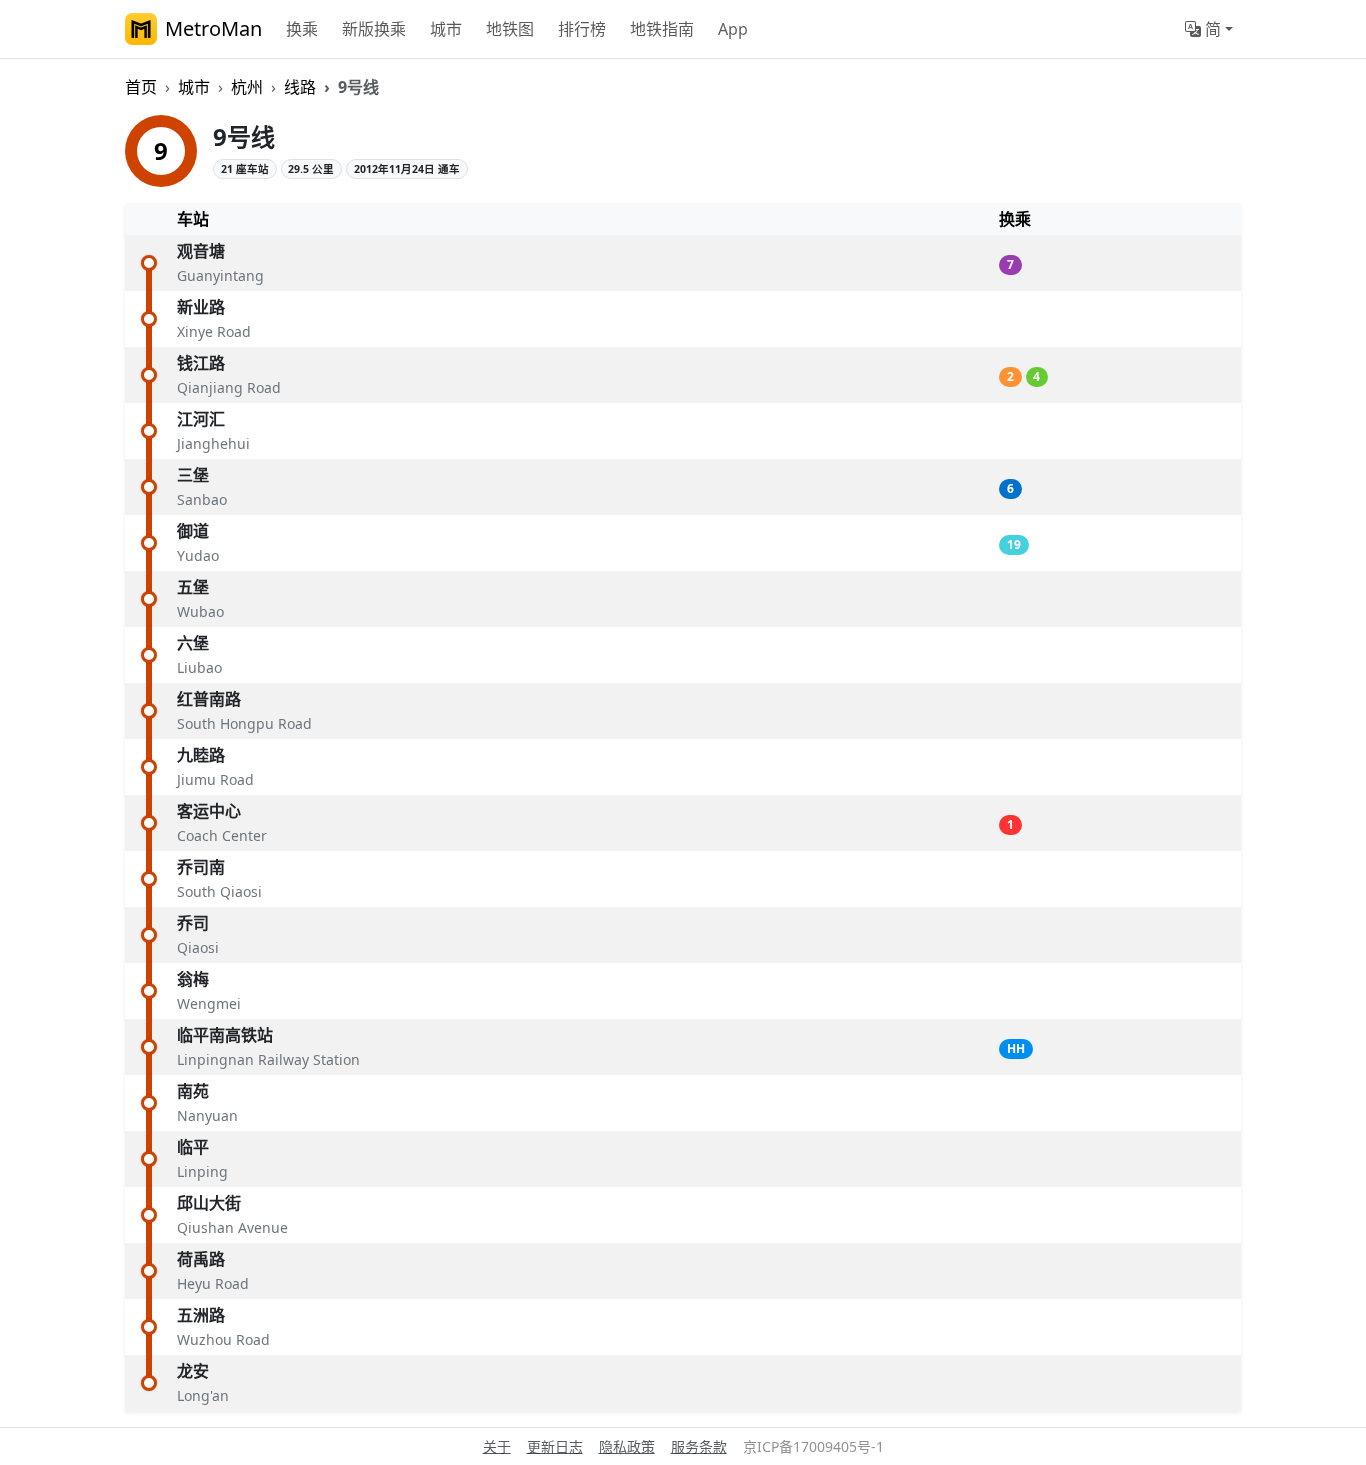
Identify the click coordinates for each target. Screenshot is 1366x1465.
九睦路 (201, 755)
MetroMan (213, 28)
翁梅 (193, 979)
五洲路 (201, 1315)
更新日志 (555, 1446)
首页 (141, 87)
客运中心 (209, 811)
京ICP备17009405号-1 (813, 1446)
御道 (193, 531)
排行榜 (582, 29)
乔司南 (201, 867)
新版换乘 (374, 29)
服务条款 (699, 1446)
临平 (193, 1147)
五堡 (193, 587)
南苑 (193, 1091)
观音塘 (201, 251)
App (733, 29)
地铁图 (510, 29)
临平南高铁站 (225, 1035)
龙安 (193, 1371)
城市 (446, 29)
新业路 (201, 307)
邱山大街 (209, 1203)
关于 (497, 1446)
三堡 (193, 475)
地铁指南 (662, 29)
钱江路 (201, 363)
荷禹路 (201, 1259)
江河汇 (201, 419)
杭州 (247, 87)
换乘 (302, 29)
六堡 (193, 643)
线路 (300, 87)
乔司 (193, 923)
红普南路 (209, 699)
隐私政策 (627, 1446)
